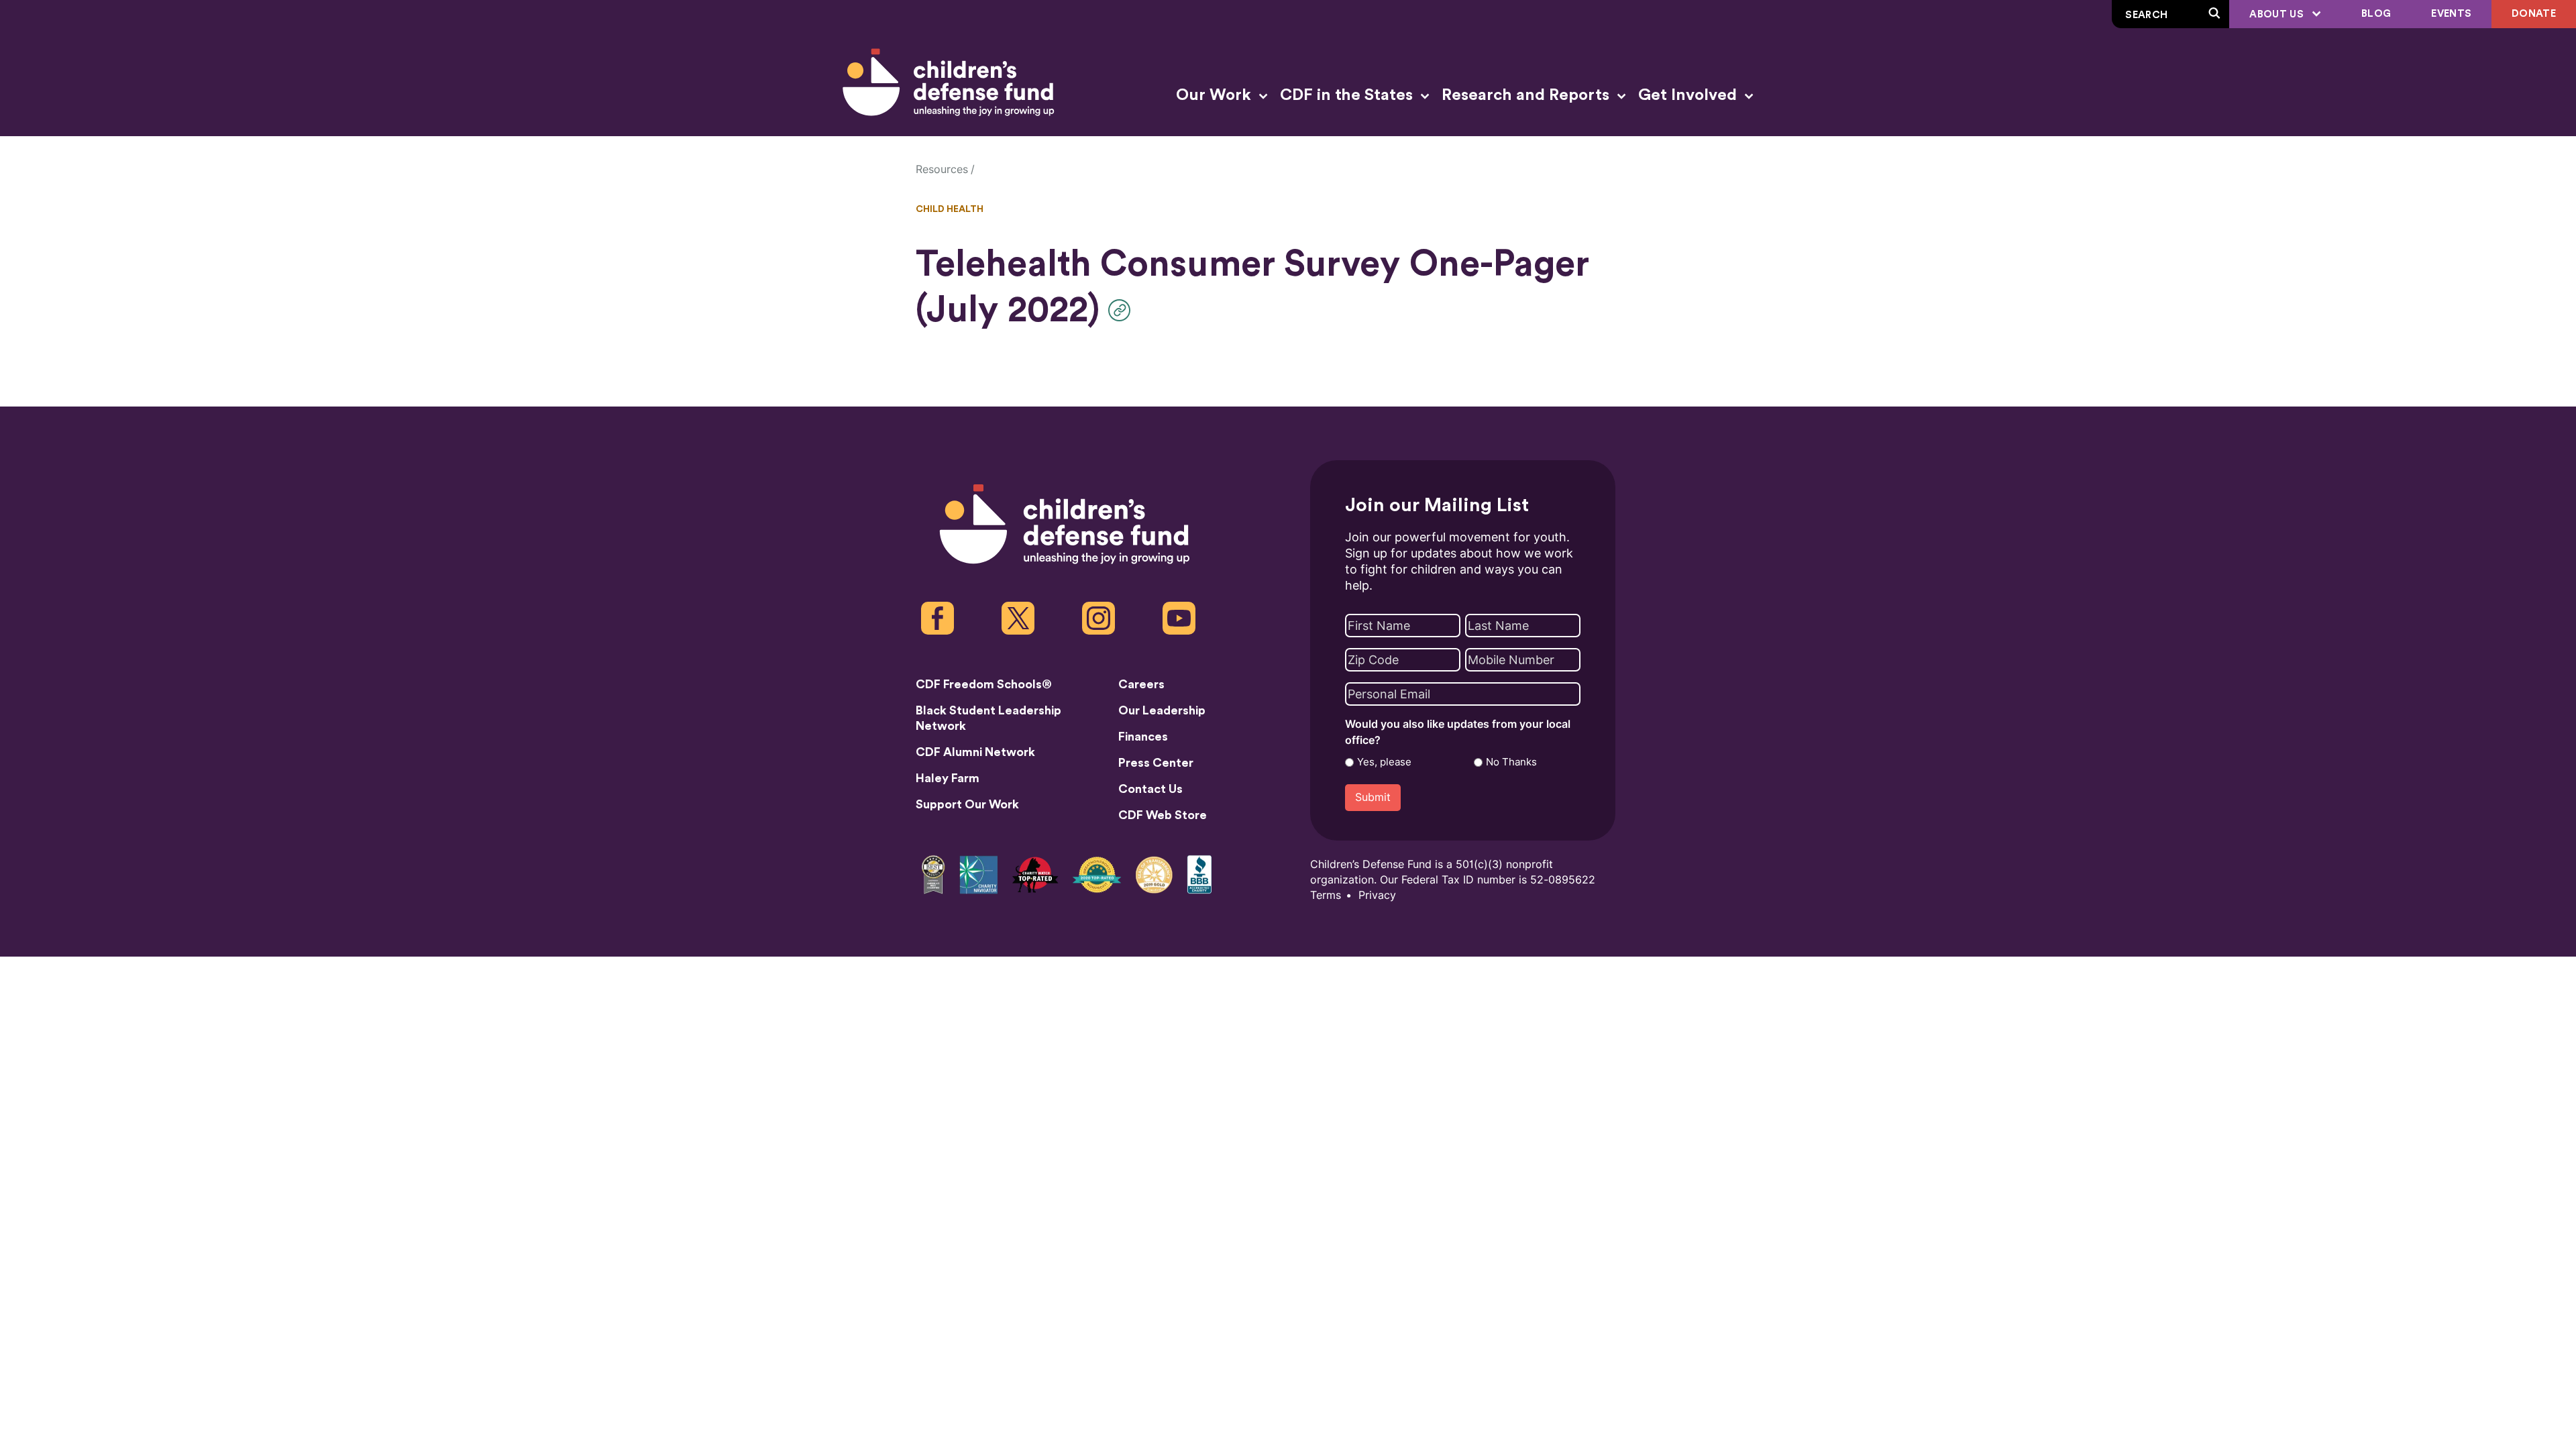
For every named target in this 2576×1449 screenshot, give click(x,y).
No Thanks (1511, 762)
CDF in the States (1348, 95)
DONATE (2534, 14)
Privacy (1377, 895)
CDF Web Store (1163, 815)
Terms (1326, 895)
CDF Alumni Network (975, 752)
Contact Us (1150, 789)
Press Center (1156, 763)
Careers (1141, 684)
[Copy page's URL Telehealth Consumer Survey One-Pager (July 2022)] (1123, 310)
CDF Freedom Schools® (984, 684)
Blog (2376, 14)
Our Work (1216, 95)
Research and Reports (1527, 95)
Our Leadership (1162, 710)
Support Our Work (967, 804)
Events (2451, 14)
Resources (942, 169)
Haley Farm (948, 778)
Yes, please (1384, 762)
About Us (2278, 14)
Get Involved (1689, 95)
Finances (1143, 737)
